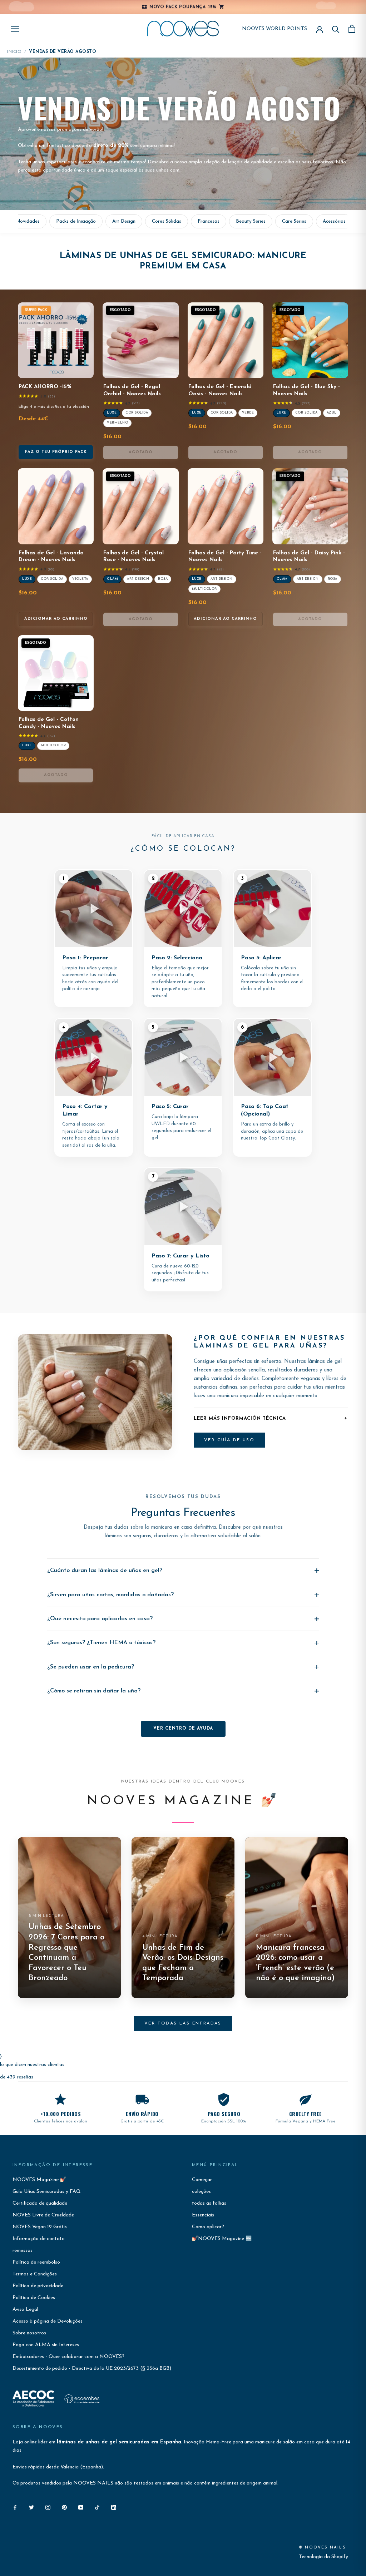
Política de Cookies (34, 2298)
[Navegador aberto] (15, 29)
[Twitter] (31, 2507)
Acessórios (334, 221)
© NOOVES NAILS (322, 2548)
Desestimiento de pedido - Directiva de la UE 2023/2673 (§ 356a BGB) (92, 2369)
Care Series (294, 221)
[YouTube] (81, 2507)
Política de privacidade (38, 2286)
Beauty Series (251, 221)
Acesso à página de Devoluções (48, 2321)
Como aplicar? (208, 2227)
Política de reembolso (36, 2262)
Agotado (141, 452)
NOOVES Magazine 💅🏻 (39, 2180)
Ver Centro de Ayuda (183, 1729)
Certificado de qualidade (40, 2203)
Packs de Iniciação (76, 221)
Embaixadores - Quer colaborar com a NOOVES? (68, 2357)
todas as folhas (209, 2203)
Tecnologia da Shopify (323, 2557)
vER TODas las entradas (183, 2023)
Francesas (209, 221)
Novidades (28, 221)
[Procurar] (336, 29)
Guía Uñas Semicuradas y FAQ (47, 2192)
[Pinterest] (64, 2507)
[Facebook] (15, 2507)
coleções (201, 2192)
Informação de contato (39, 2239)
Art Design (124, 221)
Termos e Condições (35, 2274)
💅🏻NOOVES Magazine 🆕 (222, 2239)
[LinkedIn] (114, 2507)
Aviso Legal (25, 2310)
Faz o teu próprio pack (56, 452)
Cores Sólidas (167, 221)
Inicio (14, 52)
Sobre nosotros (29, 2333)
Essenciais (203, 2215)
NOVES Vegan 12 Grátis (40, 2227)
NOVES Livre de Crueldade (43, 2215)
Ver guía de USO (229, 1440)
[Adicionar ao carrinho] (83, 537)
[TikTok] (97, 2507)
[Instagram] (48, 2507)
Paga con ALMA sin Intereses (46, 2345)
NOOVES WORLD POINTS (274, 29)
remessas (23, 2251)
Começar (202, 2180)
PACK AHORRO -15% (45, 387)
